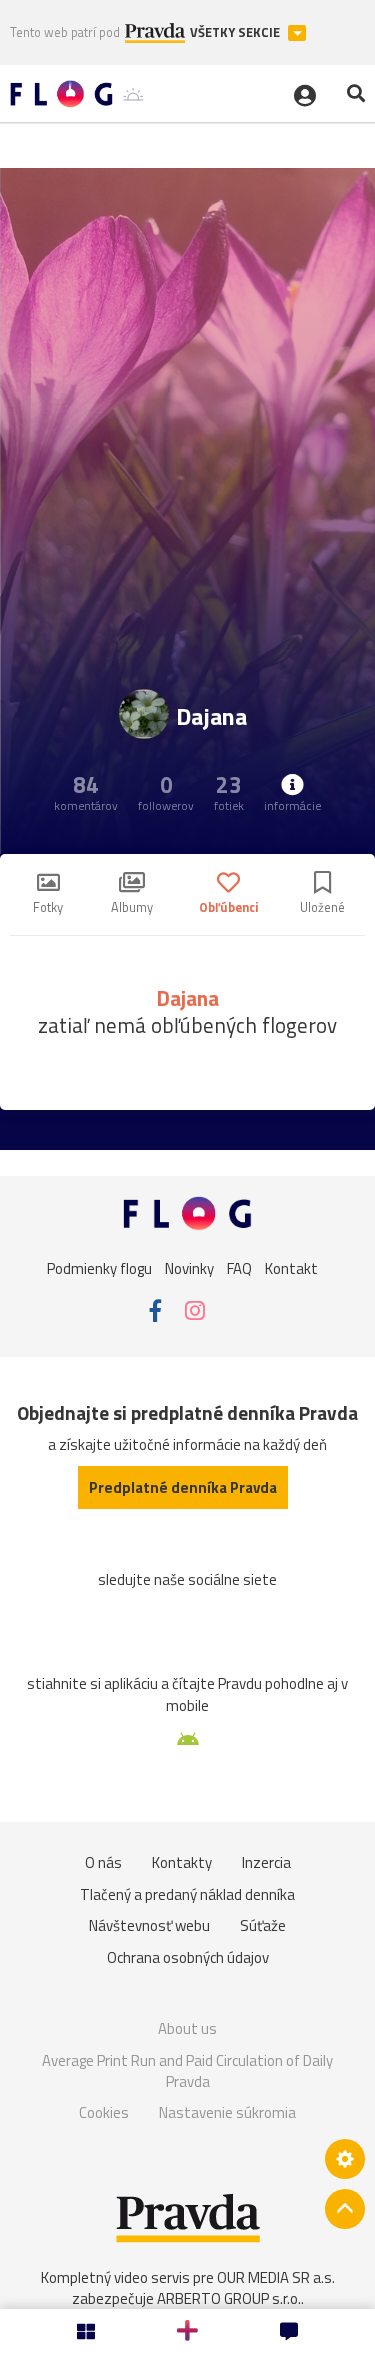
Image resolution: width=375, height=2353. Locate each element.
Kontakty (182, 1862)
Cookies (104, 2112)
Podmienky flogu (99, 1267)
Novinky (189, 1267)
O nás (103, 1862)
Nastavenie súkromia (227, 2112)
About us (187, 2028)
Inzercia (266, 1862)
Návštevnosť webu (149, 1925)
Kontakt (291, 1267)
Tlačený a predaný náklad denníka (187, 1894)
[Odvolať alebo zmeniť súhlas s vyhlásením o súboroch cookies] (345, 2159)
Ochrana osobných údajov (188, 1957)
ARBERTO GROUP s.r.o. (229, 2298)
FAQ (239, 1267)
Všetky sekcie (236, 32)
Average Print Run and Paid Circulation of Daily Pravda (187, 2071)
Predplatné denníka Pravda (183, 1487)
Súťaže (263, 1925)
